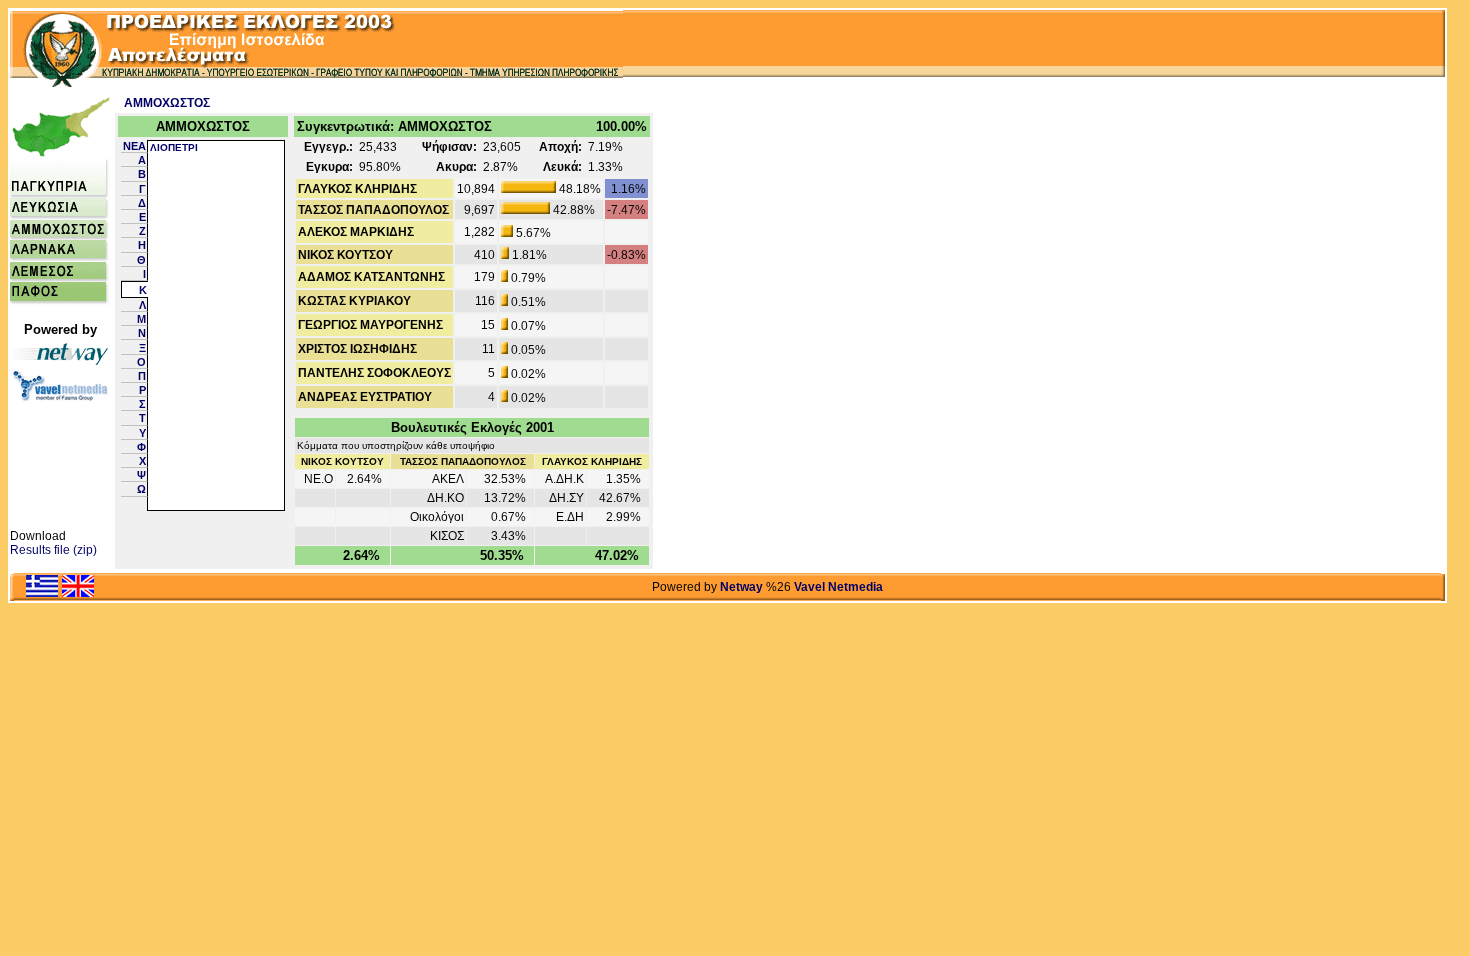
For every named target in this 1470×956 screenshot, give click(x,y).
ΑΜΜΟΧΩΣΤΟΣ (167, 103)
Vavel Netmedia (838, 587)
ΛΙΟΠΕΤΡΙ (174, 147)
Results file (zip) (53, 550)
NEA (134, 146)
